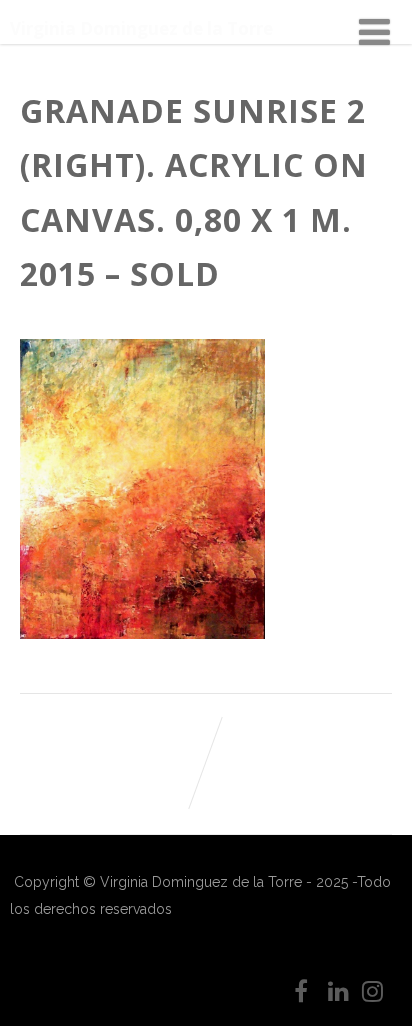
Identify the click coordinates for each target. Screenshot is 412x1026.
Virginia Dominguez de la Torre (141, 28)
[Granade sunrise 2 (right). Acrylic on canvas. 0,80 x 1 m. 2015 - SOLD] (142, 633)
